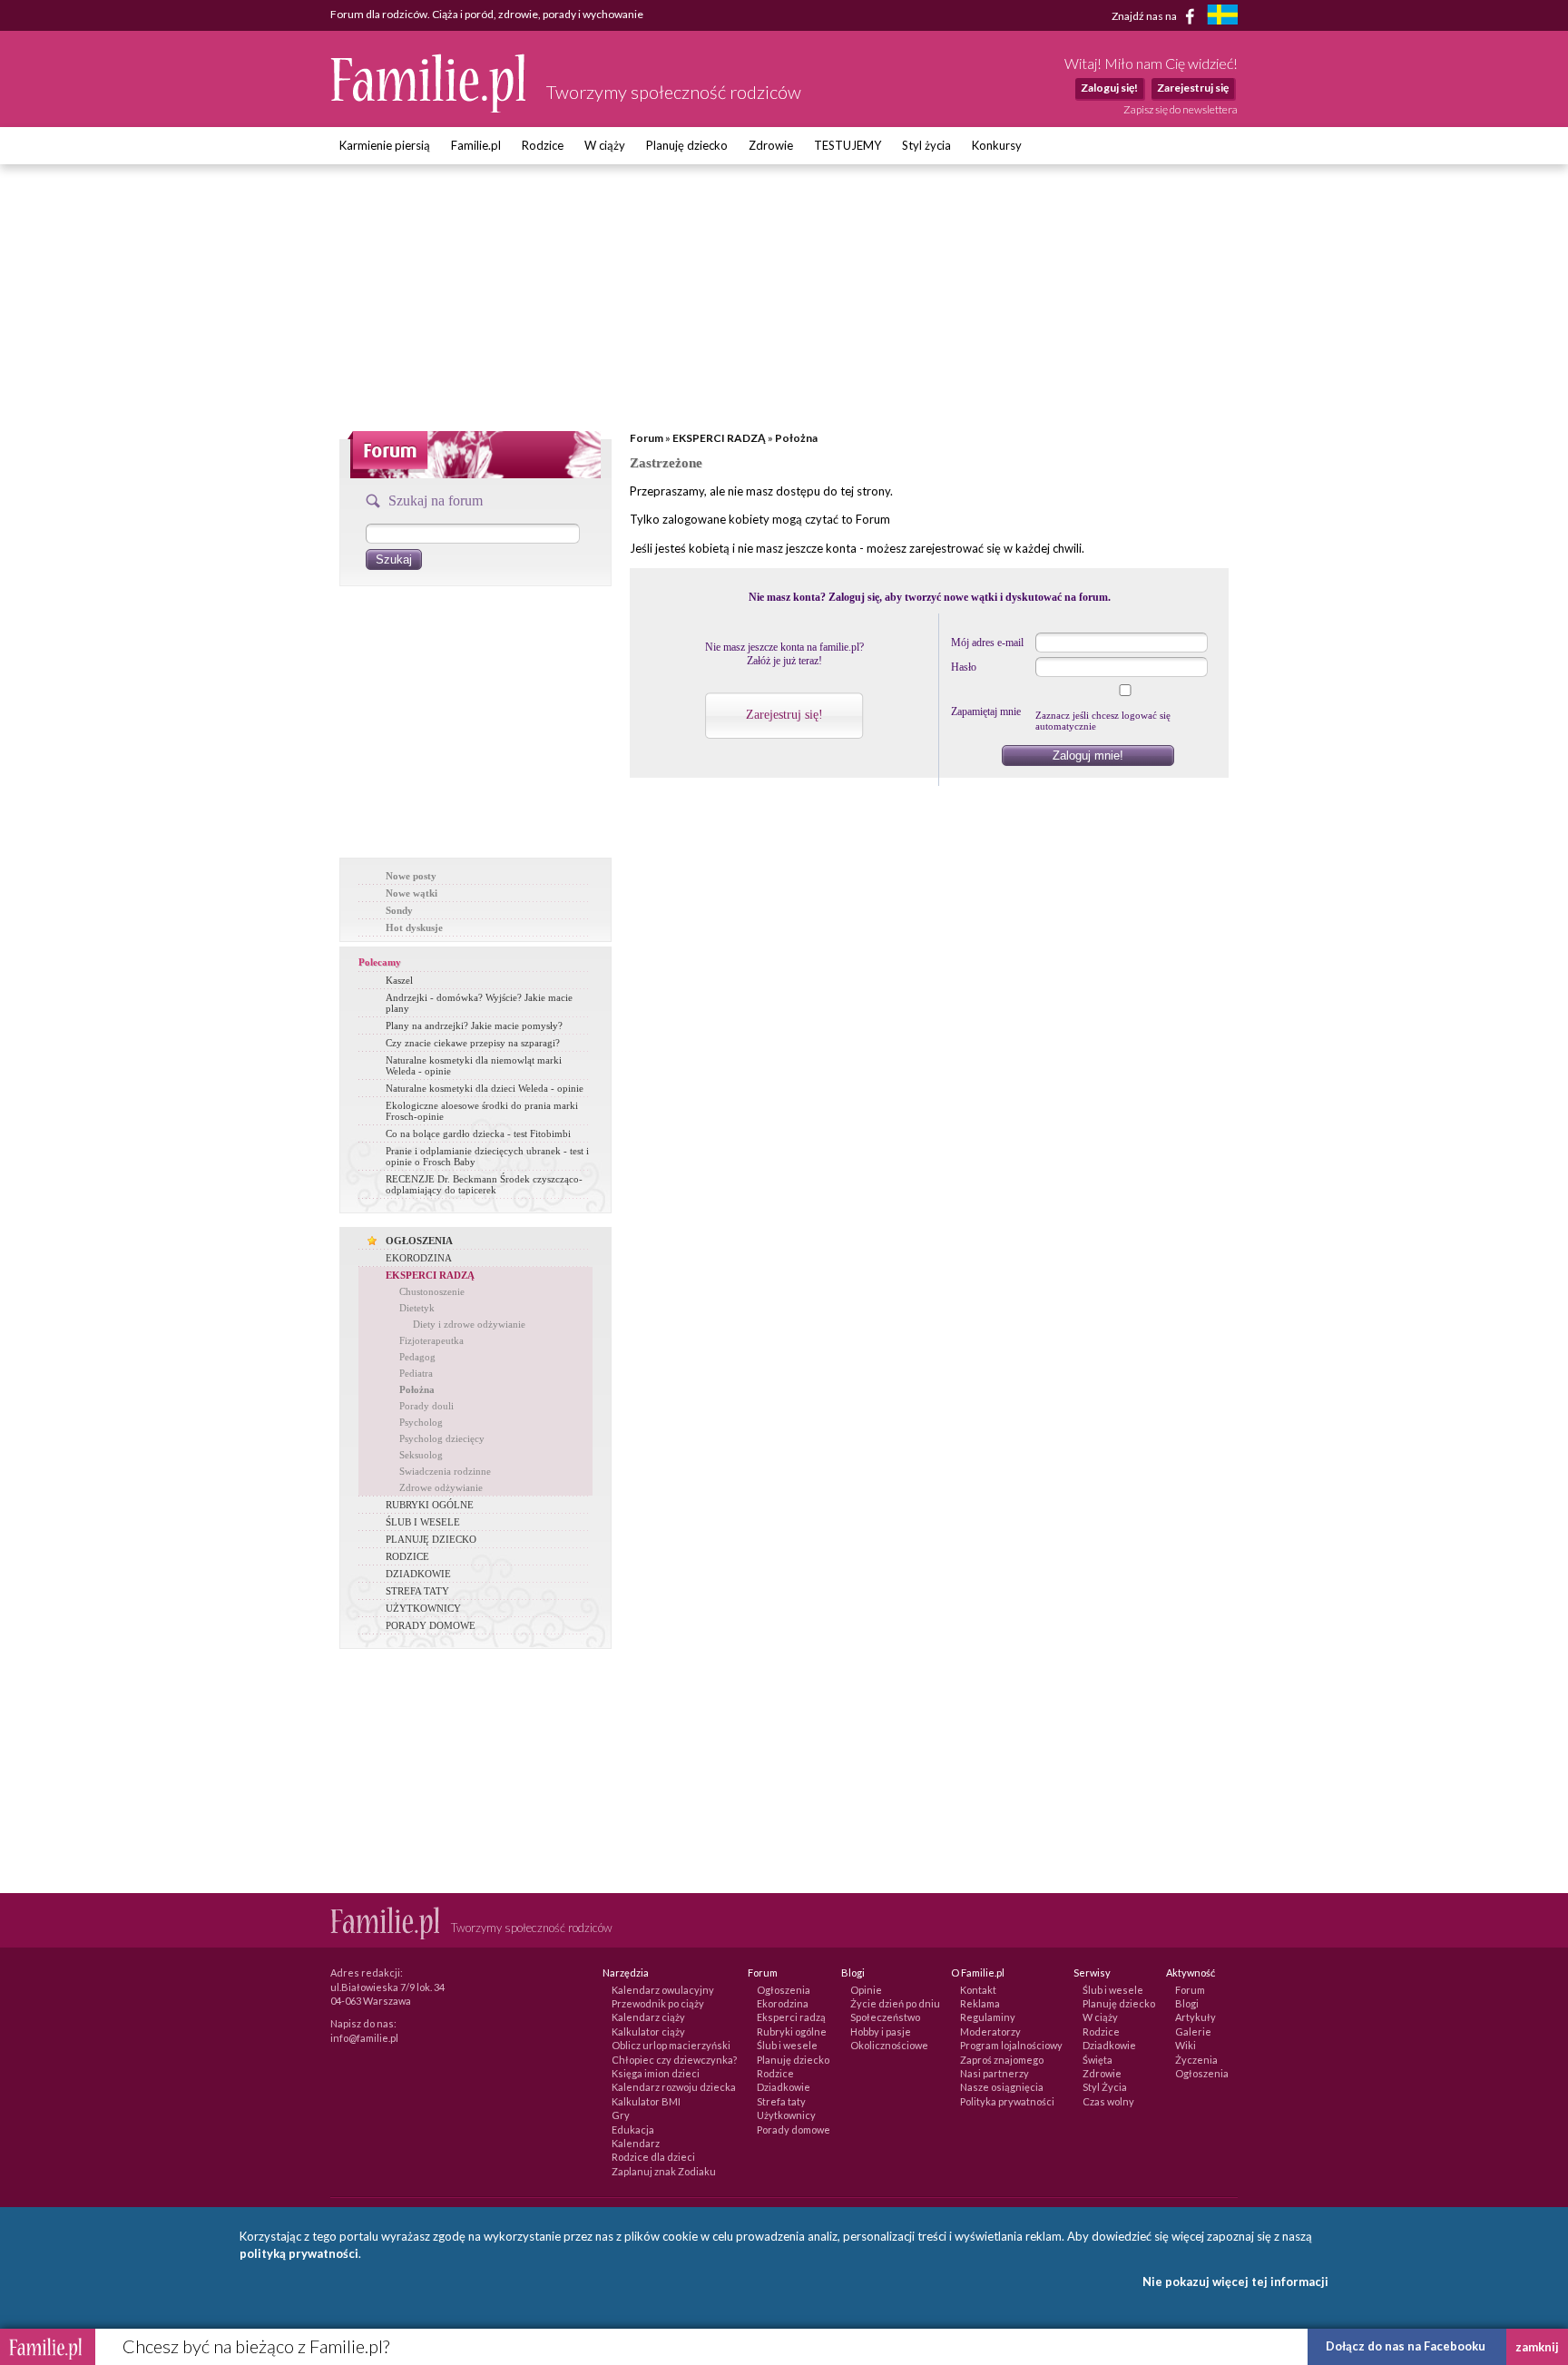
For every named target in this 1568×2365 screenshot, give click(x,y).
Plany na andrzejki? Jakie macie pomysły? (474, 1025)
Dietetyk (417, 1308)
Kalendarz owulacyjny (663, 1990)
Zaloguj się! (1109, 88)
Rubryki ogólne (792, 2031)
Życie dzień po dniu (895, 2003)
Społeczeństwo (885, 2017)
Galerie (1193, 2031)
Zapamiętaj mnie (986, 711)
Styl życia (926, 145)
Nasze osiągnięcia (1002, 2087)
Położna (417, 1389)
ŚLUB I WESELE (423, 1522)
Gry (621, 2115)
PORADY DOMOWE (431, 1625)
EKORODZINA (419, 1258)
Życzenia (1196, 2060)
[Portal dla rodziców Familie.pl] (429, 108)
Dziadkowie (784, 2087)
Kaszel (399, 980)
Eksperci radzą (791, 2017)
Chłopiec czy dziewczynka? (674, 2060)
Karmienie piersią (385, 145)
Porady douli (426, 1406)
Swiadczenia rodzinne (445, 1471)
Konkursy (997, 145)
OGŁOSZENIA (419, 1241)
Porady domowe (794, 2129)
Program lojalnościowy (1011, 2045)
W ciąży (605, 145)
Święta (1098, 2060)
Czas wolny (1108, 2101)
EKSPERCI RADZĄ (430, 1275)
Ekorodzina (783, 2003)
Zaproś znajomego (1002, 2060)
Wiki (1186, 2045)
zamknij (1537, 2347)
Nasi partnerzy (995, 2073)
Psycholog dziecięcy (442, 1438)
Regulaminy (988, 2017)
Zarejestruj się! (784, 715)
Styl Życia (1105, 2087)
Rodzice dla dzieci (653, 2157)
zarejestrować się (955, 548)
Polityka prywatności (1007, 2101)
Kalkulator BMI (646, 2101)
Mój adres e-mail (987, 643)
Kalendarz (636, 2143)
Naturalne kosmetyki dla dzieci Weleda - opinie (485, 1088)
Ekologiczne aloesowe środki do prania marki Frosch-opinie (482, 1111)
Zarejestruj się (1193, 88)
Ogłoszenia (784, 1990)
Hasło (964, 667)
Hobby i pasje (881, 2031)
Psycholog (421, 1422)
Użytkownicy (786, 2115)
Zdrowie (771, 145)
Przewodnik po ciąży (658, 2003)
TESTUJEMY (848, 145)
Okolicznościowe (889, 2045)
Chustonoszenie (432, 1291)
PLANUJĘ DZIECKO (431, 1539)
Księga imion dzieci (656, 2073)
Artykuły (1196, 2017)
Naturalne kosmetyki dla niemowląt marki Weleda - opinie (474, 1065)
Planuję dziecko (687, 145)
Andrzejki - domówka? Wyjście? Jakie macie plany (479, 1003)
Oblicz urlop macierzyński (671, 2045)
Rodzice (543, 145)
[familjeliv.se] (1222, 17)
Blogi (1187, 2003)
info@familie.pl (364, 2038)
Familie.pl (476, 145)
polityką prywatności (299, 2253)
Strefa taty (781, 2101)
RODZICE (407, 1556)
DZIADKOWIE (418, 1574)
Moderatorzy (990, 2031)
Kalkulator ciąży (648, 2031)
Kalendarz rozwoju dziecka (674, 2087)
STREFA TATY (417, 1591)
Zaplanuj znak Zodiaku (664, 2171)
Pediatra (416, 1373)
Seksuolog (421, 1455)
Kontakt (978, 1990)
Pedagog (417, 1357)
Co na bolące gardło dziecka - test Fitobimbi (478, 1133)
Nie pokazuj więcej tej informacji (1235, 2282)
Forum (647, 438)
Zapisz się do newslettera (1181, 109)
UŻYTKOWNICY (423, 1608)
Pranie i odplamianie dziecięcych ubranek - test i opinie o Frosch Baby (487, 1156)
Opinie (866, 1990)
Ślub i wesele (787, 2045)
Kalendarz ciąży (648, 2017)
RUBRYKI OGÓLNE (430, 1505)
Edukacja (633, 2129)
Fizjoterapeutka (431, 1340)
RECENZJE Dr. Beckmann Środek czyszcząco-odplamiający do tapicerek (484, 1184)
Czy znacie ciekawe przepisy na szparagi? (473, 1043)
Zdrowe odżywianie (441, 1487)
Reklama (980, 2003)
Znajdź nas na (1145, 15)
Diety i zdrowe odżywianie (469, 1324)
